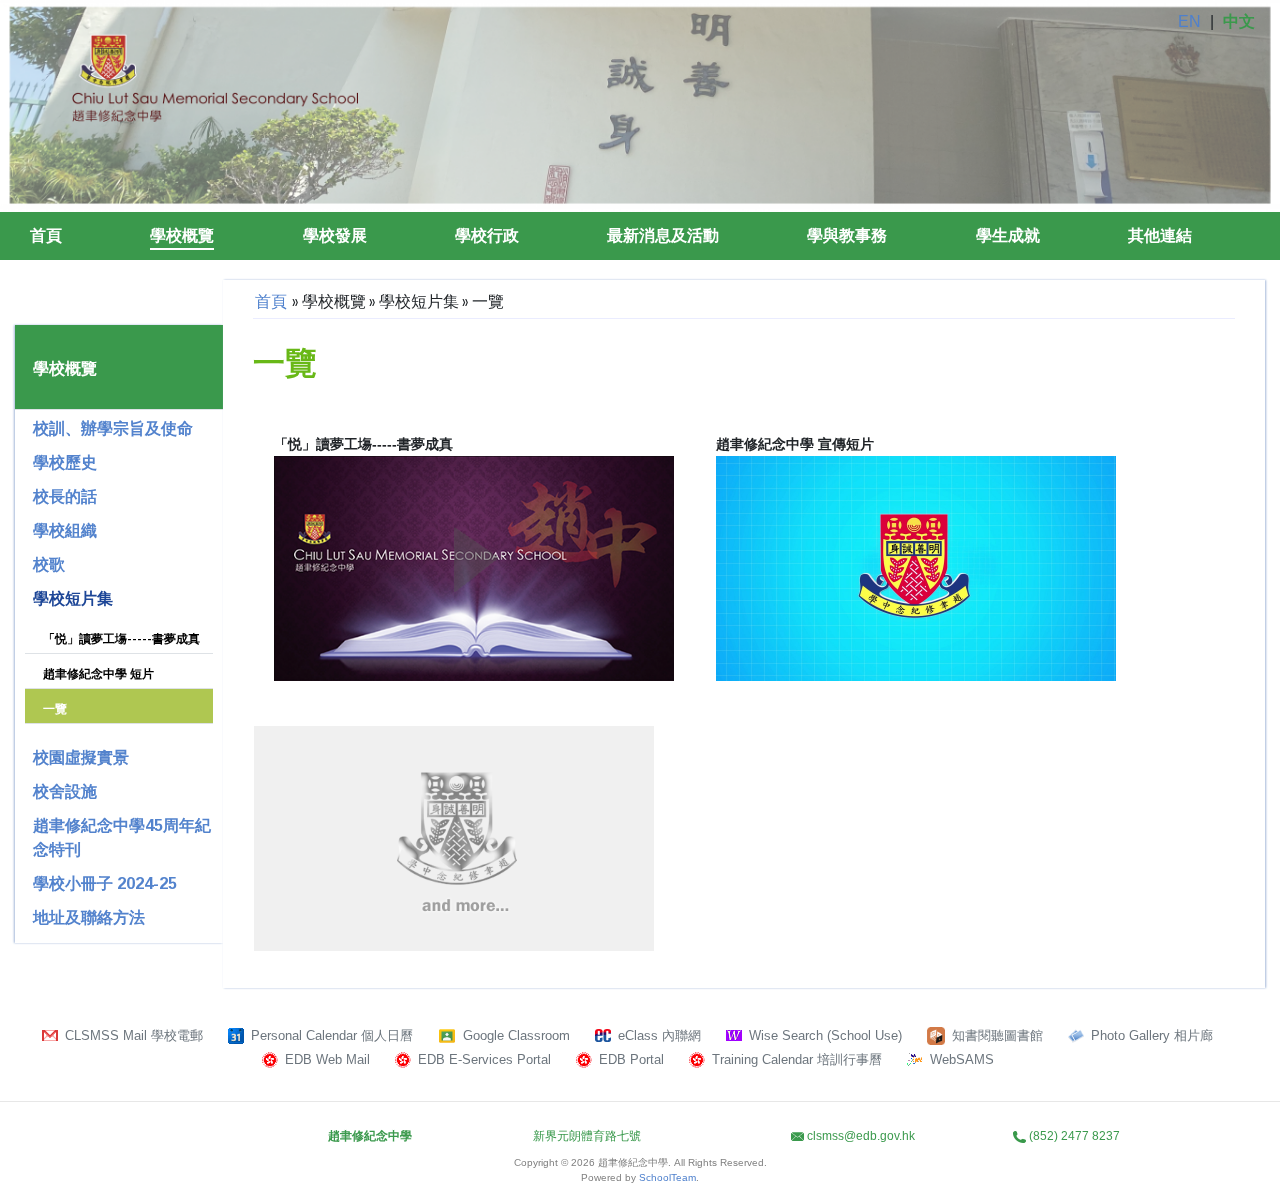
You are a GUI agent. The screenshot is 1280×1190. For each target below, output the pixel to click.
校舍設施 (65, 791)
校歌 (49, 564)
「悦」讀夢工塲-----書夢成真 (121, 639)
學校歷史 (65, 462)
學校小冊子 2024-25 (105, 883)
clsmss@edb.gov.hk (861, 1136)
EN (1189, 21)
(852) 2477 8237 (1074, 1136)
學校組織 (65, 530)
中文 (1239, 21)
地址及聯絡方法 (89, 917)
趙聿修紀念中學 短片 (98, 674)
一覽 (55, 709)
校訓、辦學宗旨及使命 (113, 428)
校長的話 (65, 496)
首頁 (46, 235)
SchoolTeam (667, 1177)
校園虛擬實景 (81, 757)
